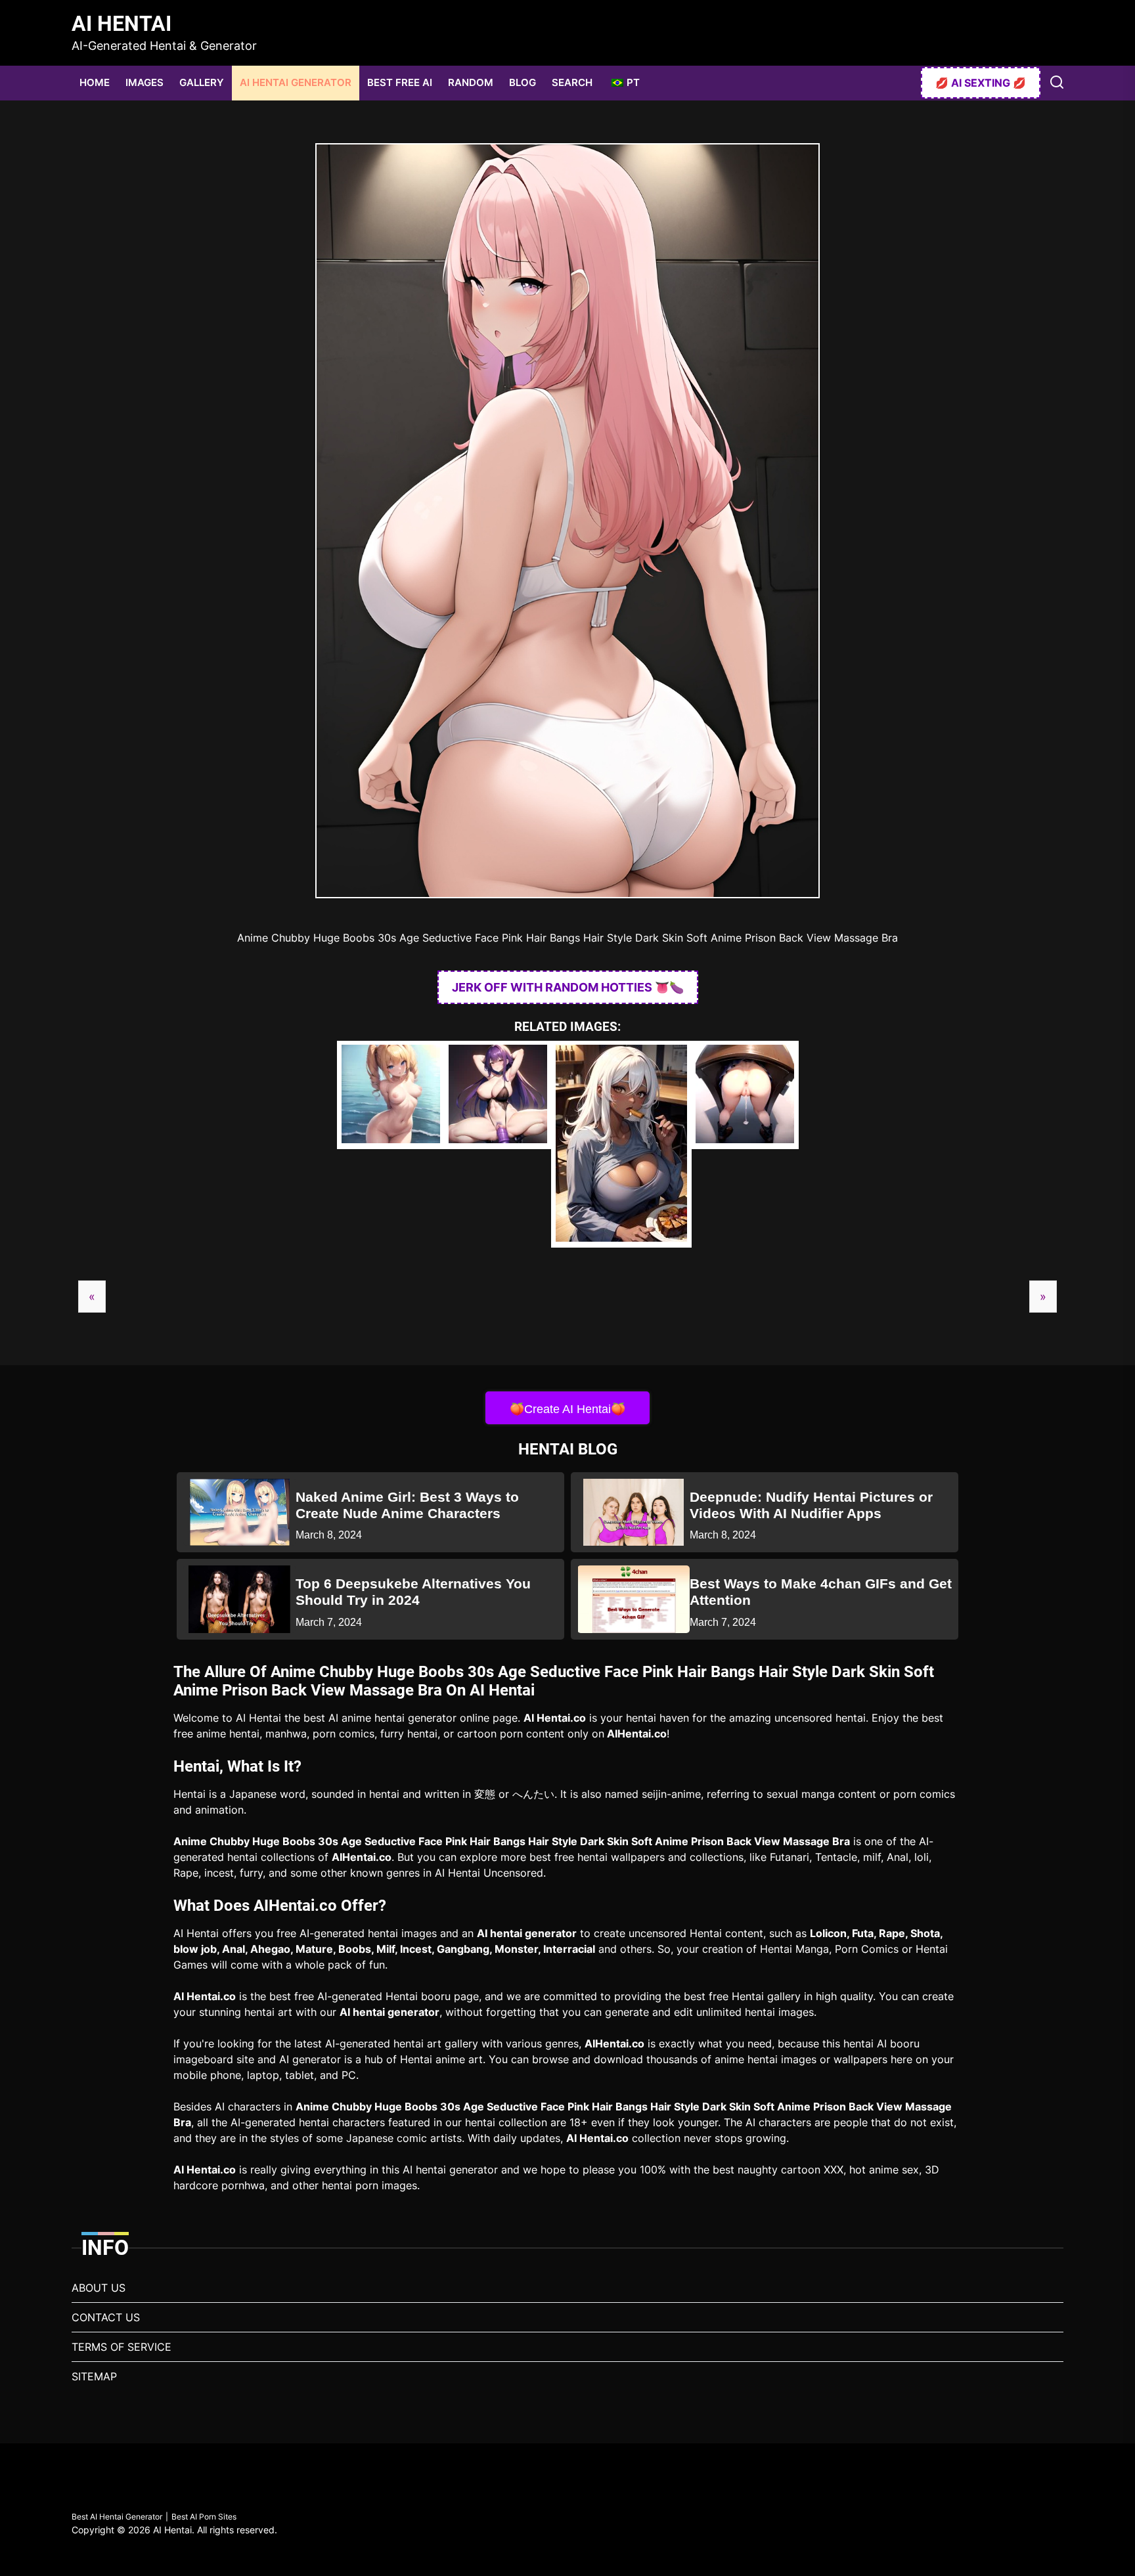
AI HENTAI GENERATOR (296, 82)
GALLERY (202, 82)
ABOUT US (99, 2288)
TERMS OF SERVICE (122, 2347)
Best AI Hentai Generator (117, 2517)
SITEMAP (94, 2376)
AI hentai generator (527, 1933)
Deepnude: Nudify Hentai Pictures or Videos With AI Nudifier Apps (811, 1505)
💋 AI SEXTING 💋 (981, 83)
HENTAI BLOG (568, 1449)
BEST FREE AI (400, 82)
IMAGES (145, 82)
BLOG (523, 82)
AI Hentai (122, 24)
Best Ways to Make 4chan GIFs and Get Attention (821, 1592)
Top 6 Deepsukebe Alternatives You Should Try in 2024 (413, 1592)
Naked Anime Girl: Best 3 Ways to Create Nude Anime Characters (407, 1505)
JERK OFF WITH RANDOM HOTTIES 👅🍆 (568, 987)
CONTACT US (106, 2317)
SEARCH (572, 82)
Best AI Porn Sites (204, 2517)
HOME (95, 82)
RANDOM (471, 82)
